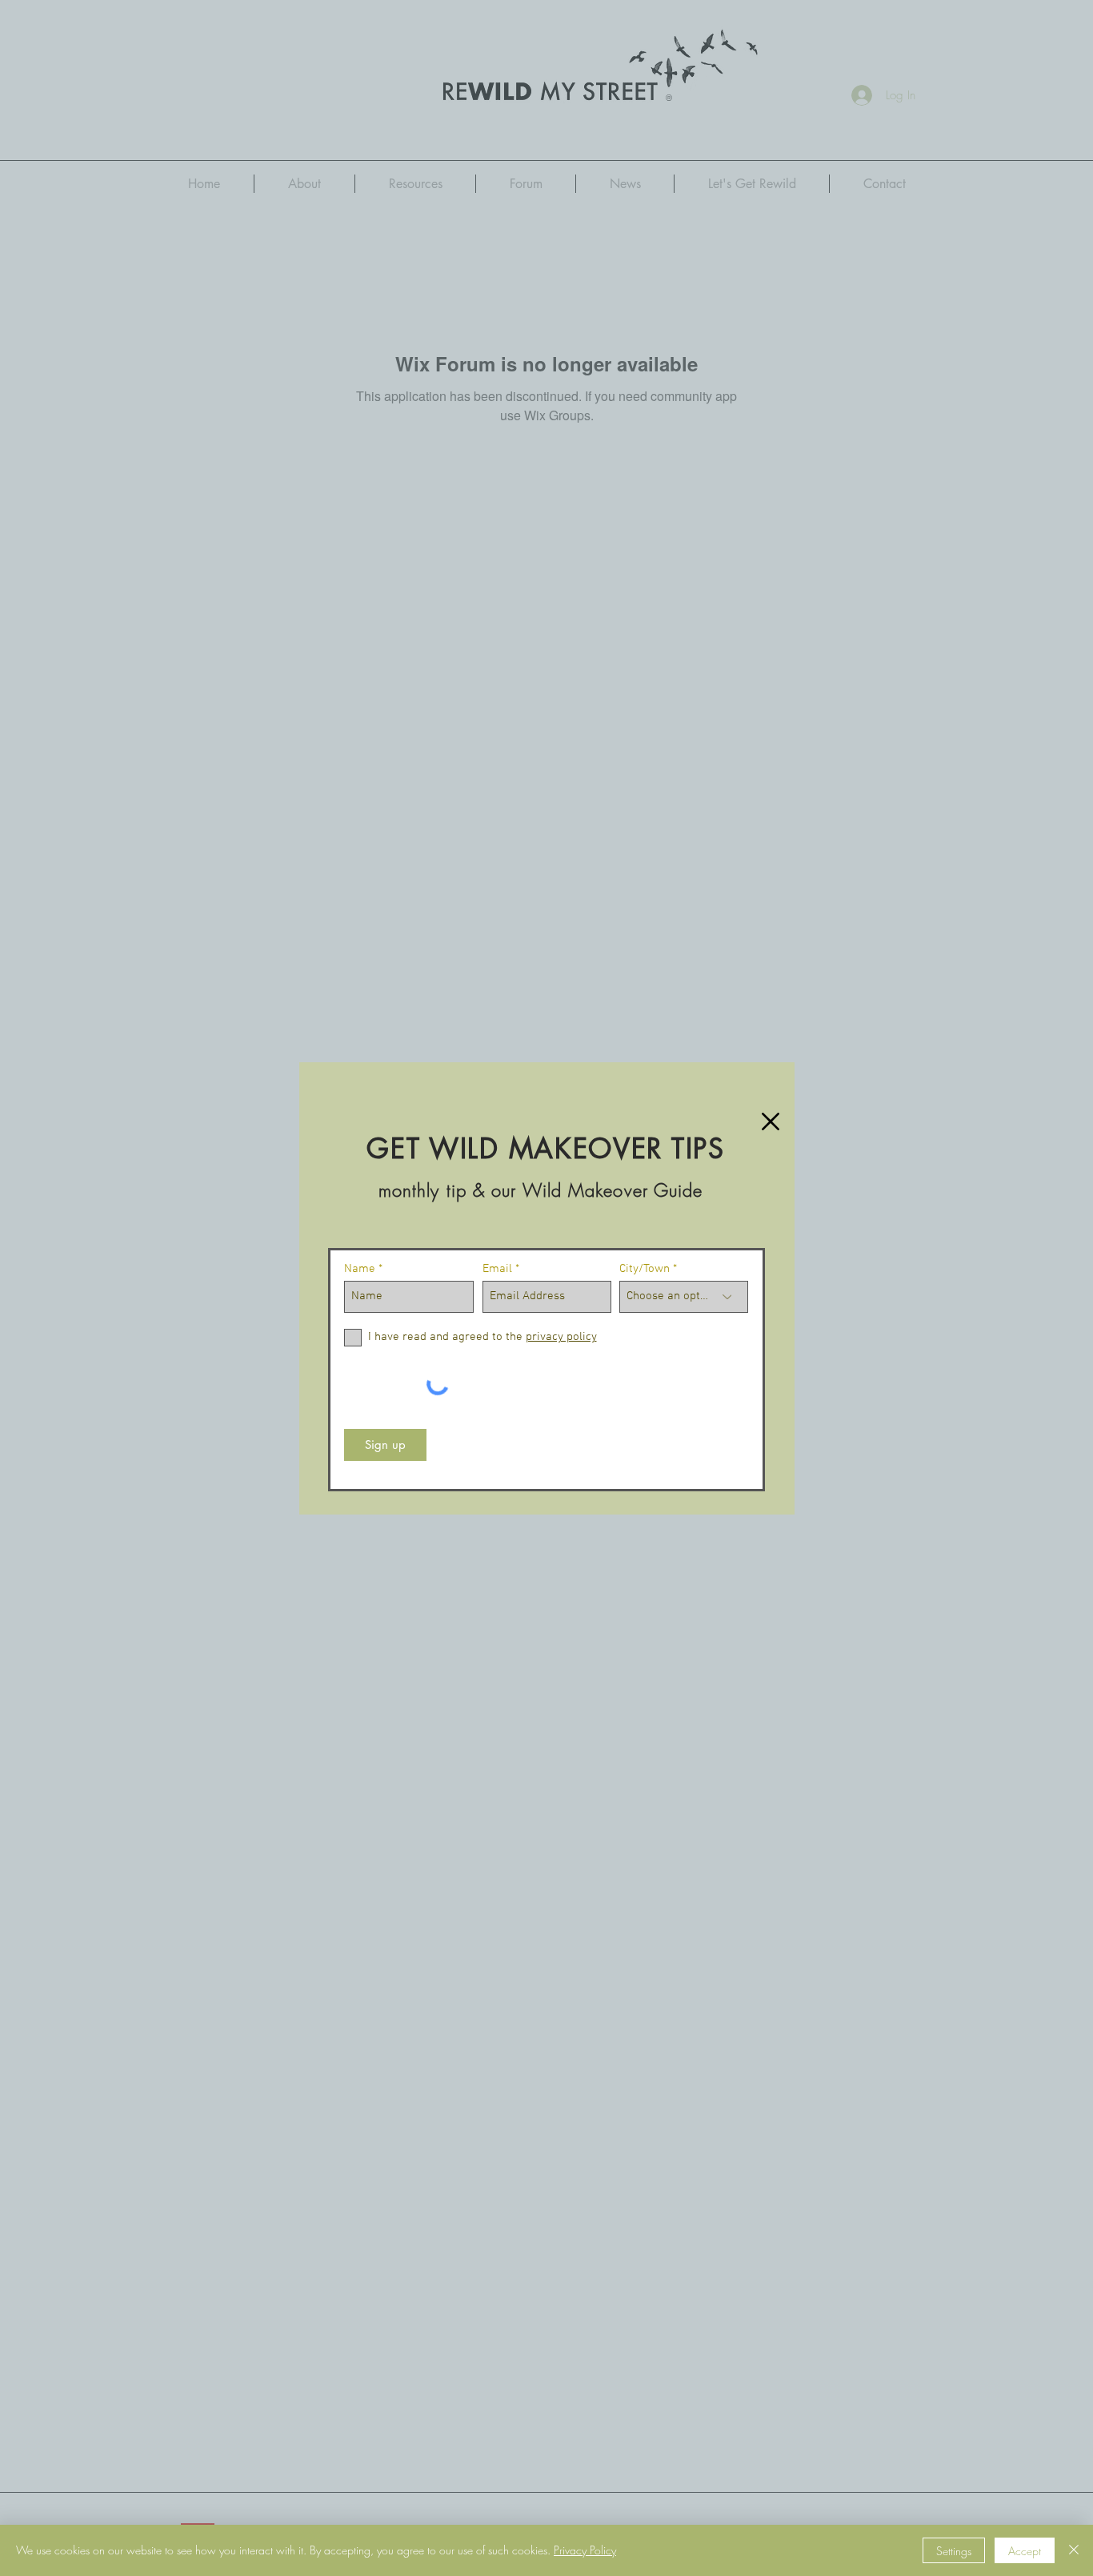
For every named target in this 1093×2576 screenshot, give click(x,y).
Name (360, 1269)
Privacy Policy (585, 2550)
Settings (954, 2551)
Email (497, 1269)
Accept (1025, 2551)
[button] (771, 1121)
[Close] (1074, 2550)
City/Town (645, 1269)
